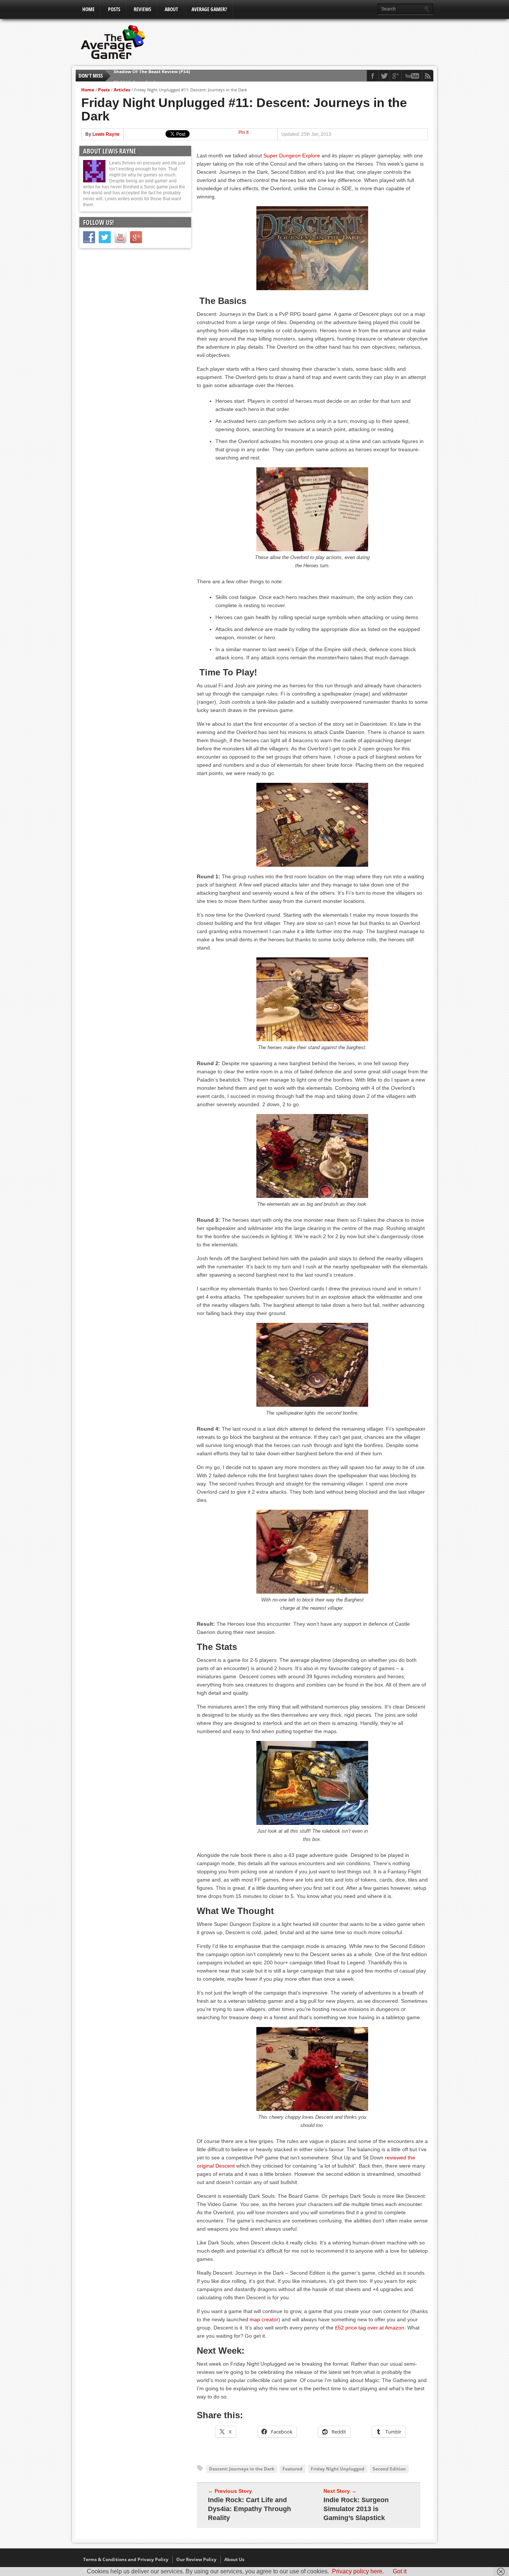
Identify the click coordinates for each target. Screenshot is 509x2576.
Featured (293, 2469)
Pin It (244, 132)
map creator (264, 2319)
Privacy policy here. (358, 2571)
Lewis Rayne (106, 134)
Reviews (143, 9)
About (171, 9)
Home (88, 9)
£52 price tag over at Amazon (370, 2328)
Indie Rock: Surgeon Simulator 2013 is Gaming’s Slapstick (356, 2509)
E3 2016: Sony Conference (142, 76)
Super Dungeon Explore (292, 156)
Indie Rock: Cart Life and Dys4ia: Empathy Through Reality (249, 2509)
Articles (122, 90)
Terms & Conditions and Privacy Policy (126, 2559)
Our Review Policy (196, 2559)
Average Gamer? (209, 9)
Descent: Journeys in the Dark (242, 2469)
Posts (114, 9)
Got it (400, 2571)
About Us (234, 2559)
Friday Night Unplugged (338, 2469)
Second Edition (389, 2469)
